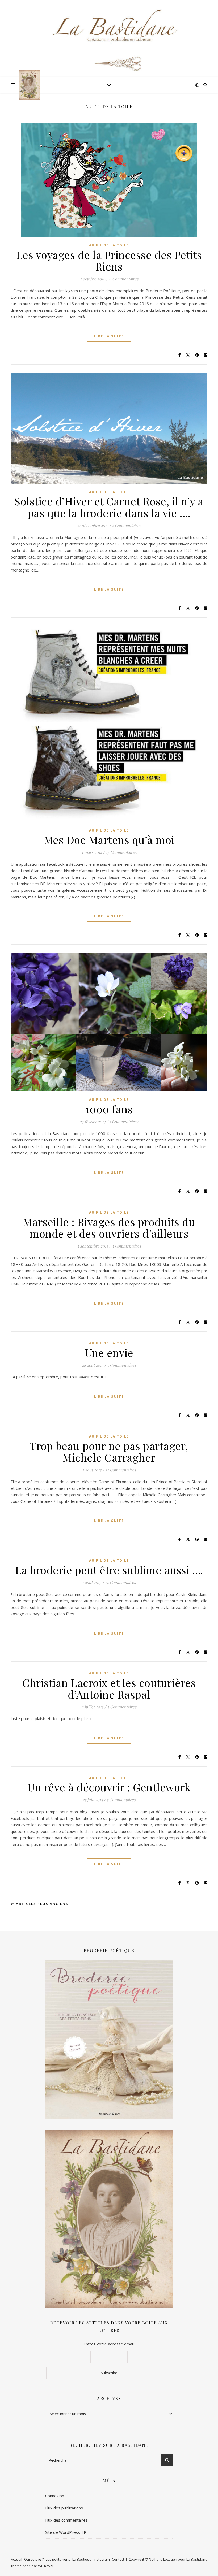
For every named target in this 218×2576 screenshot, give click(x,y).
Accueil (16, 2559)
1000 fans (109, 1109)
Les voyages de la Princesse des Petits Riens (109, 260)
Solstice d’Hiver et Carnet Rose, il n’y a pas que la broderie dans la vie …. (109, 507)
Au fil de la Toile (109, 245)
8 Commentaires (124, 279)
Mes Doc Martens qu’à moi (109, 840)
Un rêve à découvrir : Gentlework (109, 1787)
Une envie (109, 1352)
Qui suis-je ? (34, 2559)
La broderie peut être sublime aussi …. (109, 1570)
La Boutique (82, 2559)
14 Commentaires (120, 1582)
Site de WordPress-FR (66, 2532)
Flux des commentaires (66, 2520)
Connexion (55, 2496)
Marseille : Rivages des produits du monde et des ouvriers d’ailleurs (109, 1228)
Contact (118, 2559)
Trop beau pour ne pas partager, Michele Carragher (109, 1451)
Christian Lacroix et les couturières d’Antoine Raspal (109, 1688)
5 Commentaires (122, 1365)
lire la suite (109, 336)
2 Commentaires (127, 525)
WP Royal (46, 2566)
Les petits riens (58, 2559)
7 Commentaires (124, 1122)
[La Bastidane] (29, 85)
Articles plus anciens (41, 1904)
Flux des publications (64, 2508)
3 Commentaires (127, 1246)
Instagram (102, 2559)
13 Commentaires (121, 852)
